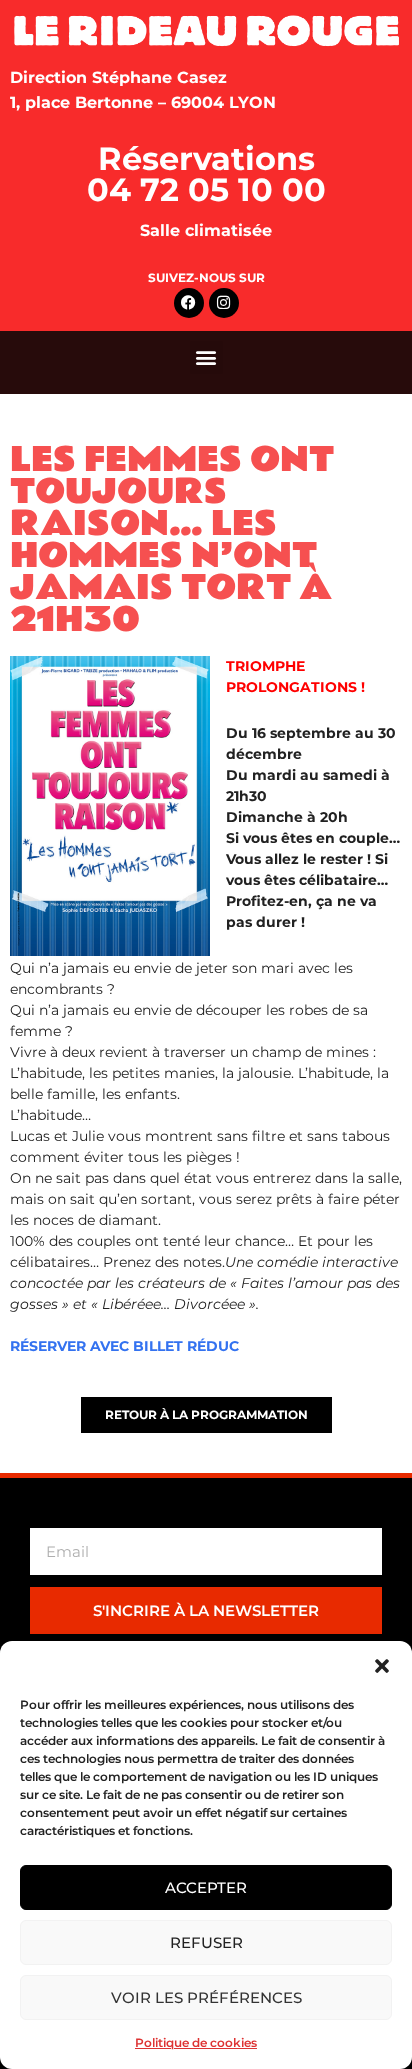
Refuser (206, 1942)
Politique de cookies (196, 2042)
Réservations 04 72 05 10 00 (206, 174)
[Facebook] (189, 303)
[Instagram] (224, 303)
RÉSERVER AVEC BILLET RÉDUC (124, 1346)
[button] (382, 1666)
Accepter (206, 1887)
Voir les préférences (206, 1997)
